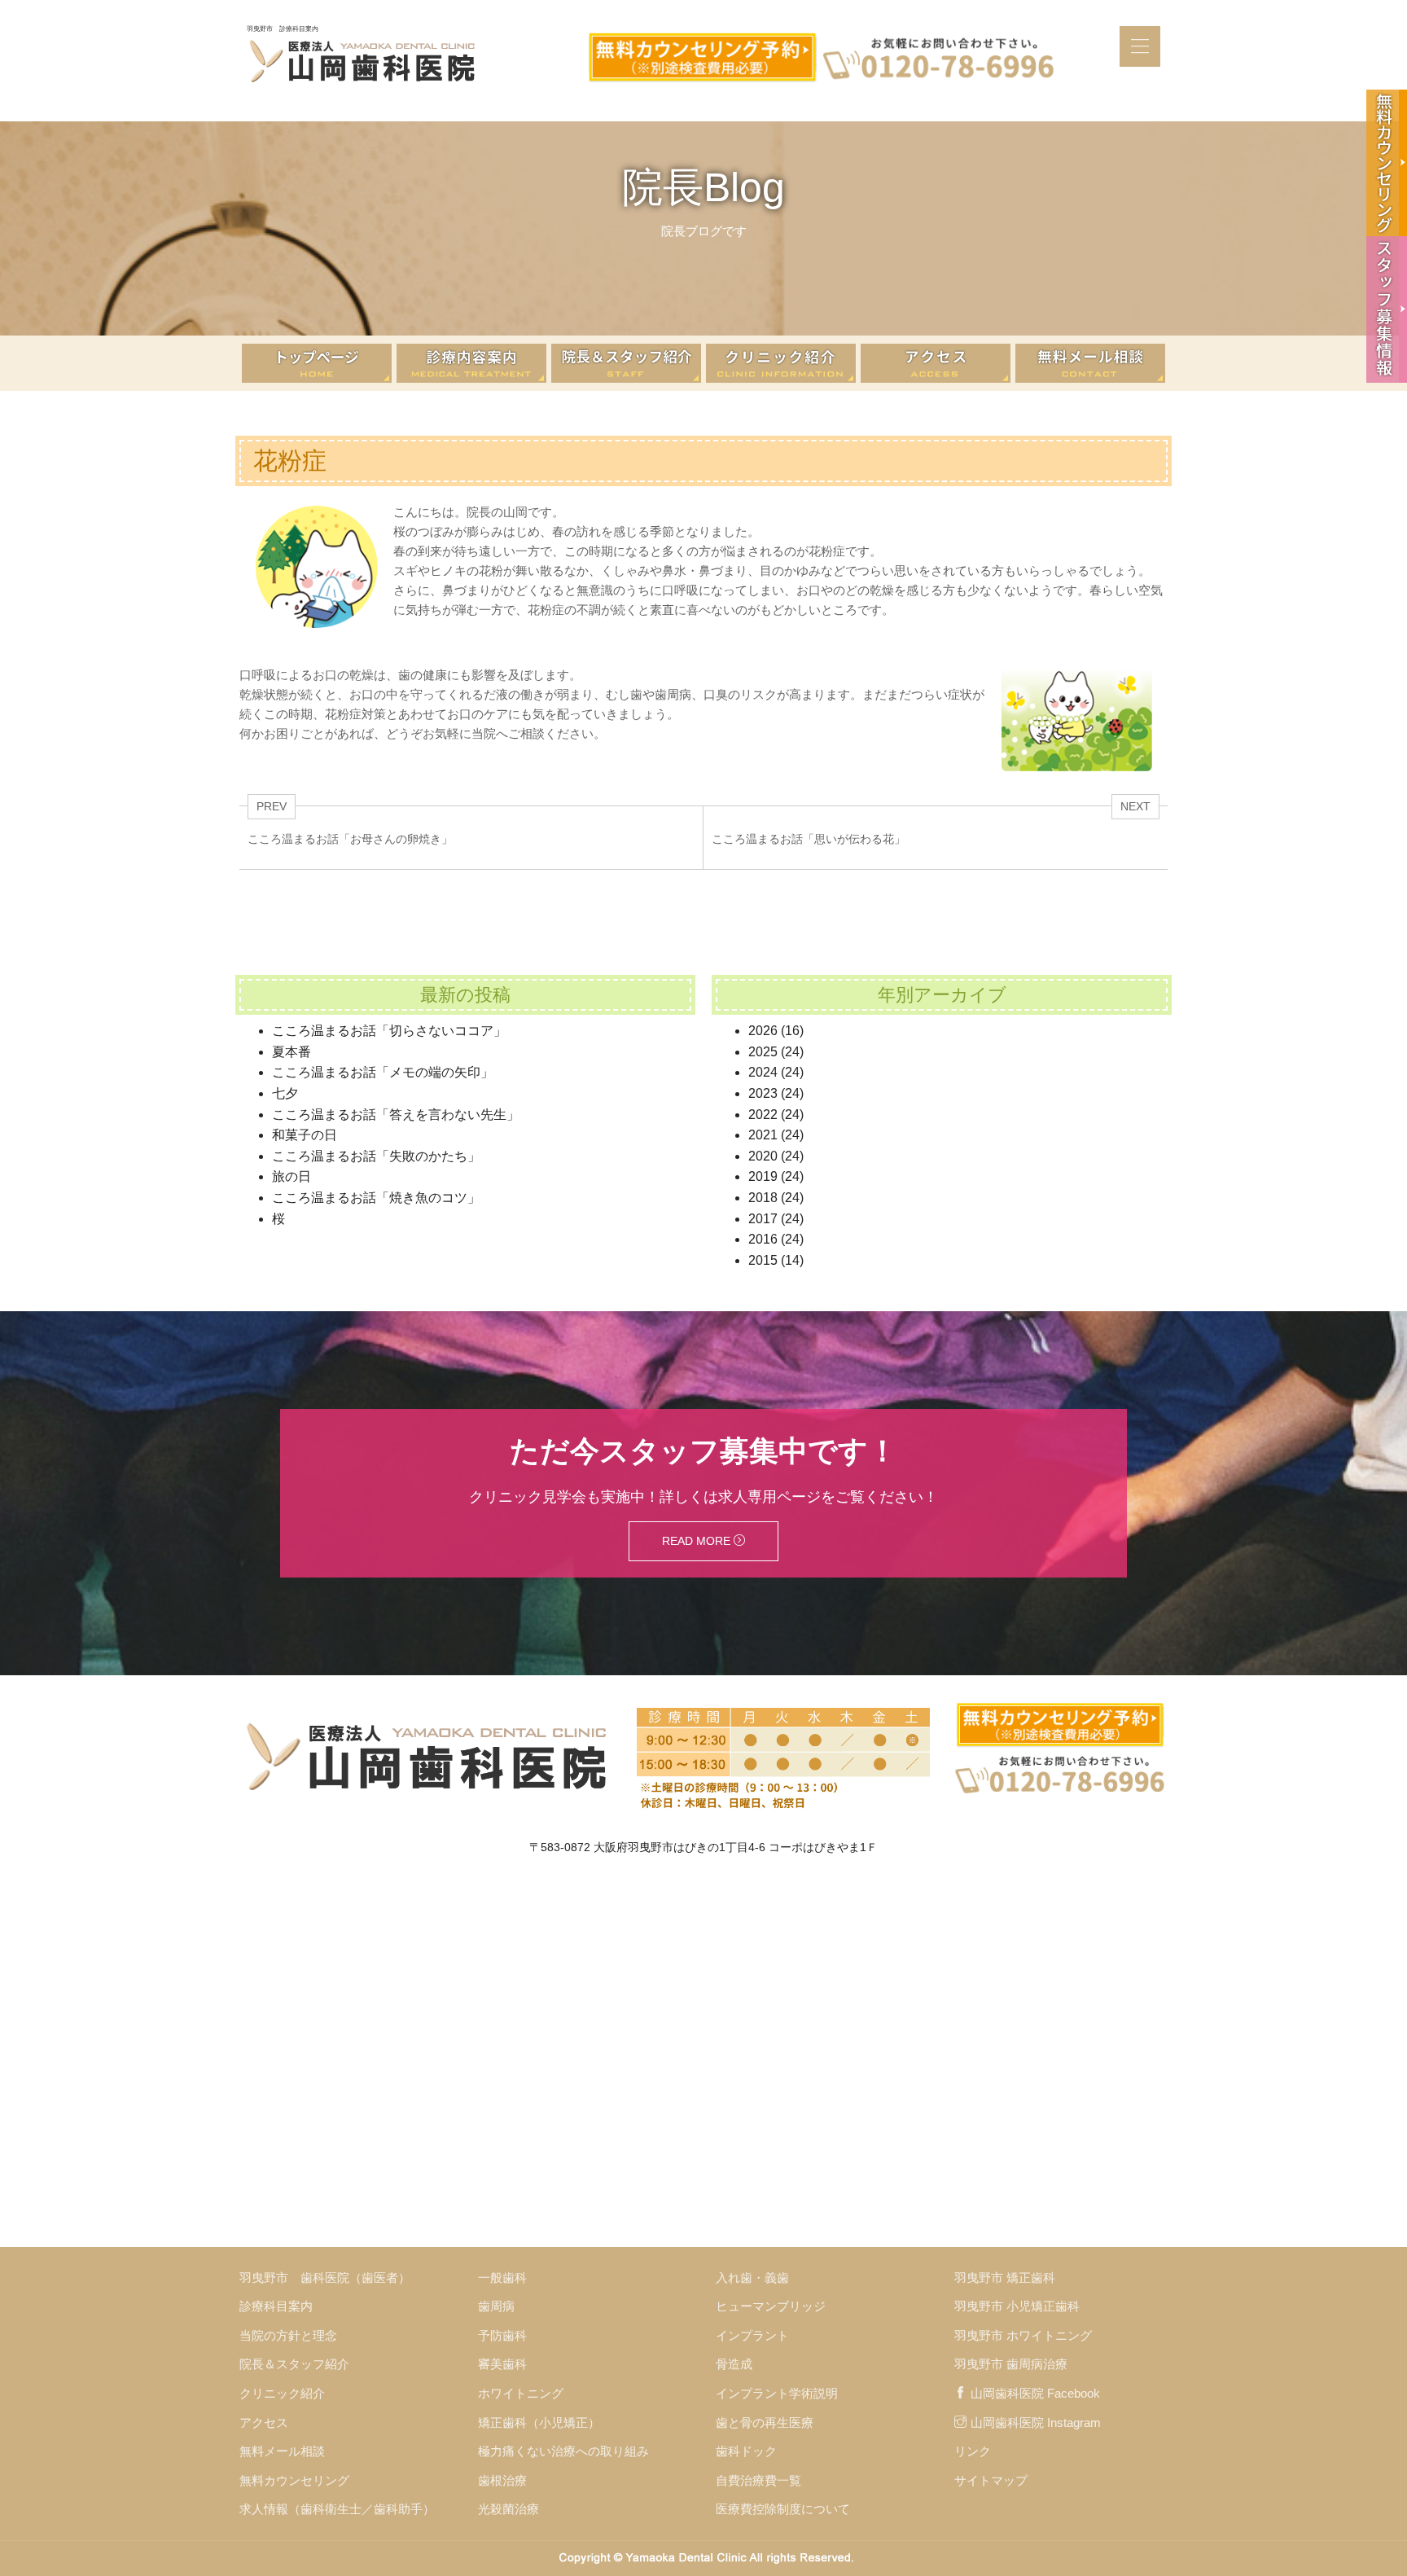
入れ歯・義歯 (752, 2278)
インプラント (752, 2335)
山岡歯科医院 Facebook (1035, 2393)
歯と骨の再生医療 (765, 2422)
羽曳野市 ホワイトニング (1023, 2335)
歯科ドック (746, 2451)
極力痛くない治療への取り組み (563, 2451)
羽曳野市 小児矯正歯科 (1017, 2306)
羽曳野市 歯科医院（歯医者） (325, 2278)
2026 (763, 1031)
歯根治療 (502, 2480)
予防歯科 (502, 2335)
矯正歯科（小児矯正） (539, 2422)
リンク (973, 2451)
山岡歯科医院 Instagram (1036, 2422)
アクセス (264, 2422)
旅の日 (291, 1176)
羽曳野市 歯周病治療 (1011, 2364)
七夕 (285, 1093)
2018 (763, 1198)
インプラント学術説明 (777, 2393)
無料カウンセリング (294, 2480)
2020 (763, 1156)
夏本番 (291, 1052)
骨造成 (734, 2364)
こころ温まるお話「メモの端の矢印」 (383, 1072)
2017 (763, 1219)
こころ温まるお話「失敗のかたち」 (376, 1156)
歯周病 (496, 2306)
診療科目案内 (276, 2306)
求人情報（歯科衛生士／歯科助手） (337, 2509)
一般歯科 (502, 2278)
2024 (763, 1072)
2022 (763, 1115)
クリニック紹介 (282, 2393)
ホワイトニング (521, 2393)
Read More (698, 1541)
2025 (763, 1052)
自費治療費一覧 (758, 2480)
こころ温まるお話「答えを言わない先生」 (396, 1115)
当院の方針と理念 (288, 2335)
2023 (763, 1093)
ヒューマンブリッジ (771, 2306)
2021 (763, 1135)
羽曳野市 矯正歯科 (1005, 2278)
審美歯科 (502, 2364)
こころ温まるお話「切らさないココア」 (389, 1031)
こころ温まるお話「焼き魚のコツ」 (376, 1198)
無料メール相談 (282, 2451)
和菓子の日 (305, 1135)
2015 (763, 1260)
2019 (763, 1176)
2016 (763, 1239)
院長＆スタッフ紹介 (294, 2364)
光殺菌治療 (508, 2509)
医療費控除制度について (783, 2509)
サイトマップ (991, 2480)
